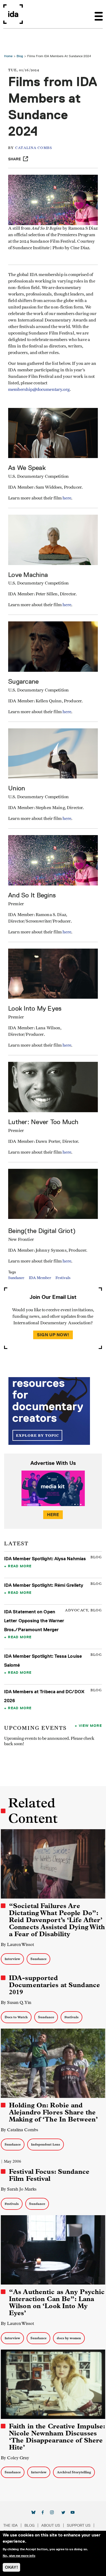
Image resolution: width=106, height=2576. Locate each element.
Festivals (63, 1278)
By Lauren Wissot (17, 1944)
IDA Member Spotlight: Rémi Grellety (44, 1585)
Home (8, 56)
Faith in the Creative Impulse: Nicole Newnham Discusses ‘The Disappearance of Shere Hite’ (57, 2437)
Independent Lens (46, 2144)
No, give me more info (19, 2556)
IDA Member (40, 1278)
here (67, 932)
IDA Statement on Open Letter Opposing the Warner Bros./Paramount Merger (34, 1621)
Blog (20, 56)
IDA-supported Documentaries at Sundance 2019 (54, 1985)
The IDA (10, 2525)
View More (90, 1725)
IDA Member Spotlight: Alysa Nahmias (45, 1559)
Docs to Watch (16, 2017)
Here (53, 1515)
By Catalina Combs (19, 2130)
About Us (51, 2525)
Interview (12, 1959)
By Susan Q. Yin (16, 2002)
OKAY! (11, 2567)
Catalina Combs (34, 148)
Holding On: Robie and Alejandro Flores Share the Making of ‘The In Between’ (53, 2112)
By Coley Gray (15, 2458)
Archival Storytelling (74, 2472)
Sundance (16, 1278)
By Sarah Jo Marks (19, 2189)
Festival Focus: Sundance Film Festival (49, 2175)
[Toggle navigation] (99, 14)
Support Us (79, 2525)
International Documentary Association (13, 14)
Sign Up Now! (53, 1335)
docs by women (69, 2338)
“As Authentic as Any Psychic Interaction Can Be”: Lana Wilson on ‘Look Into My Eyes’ (57, 2302)
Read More (20, 1566)
